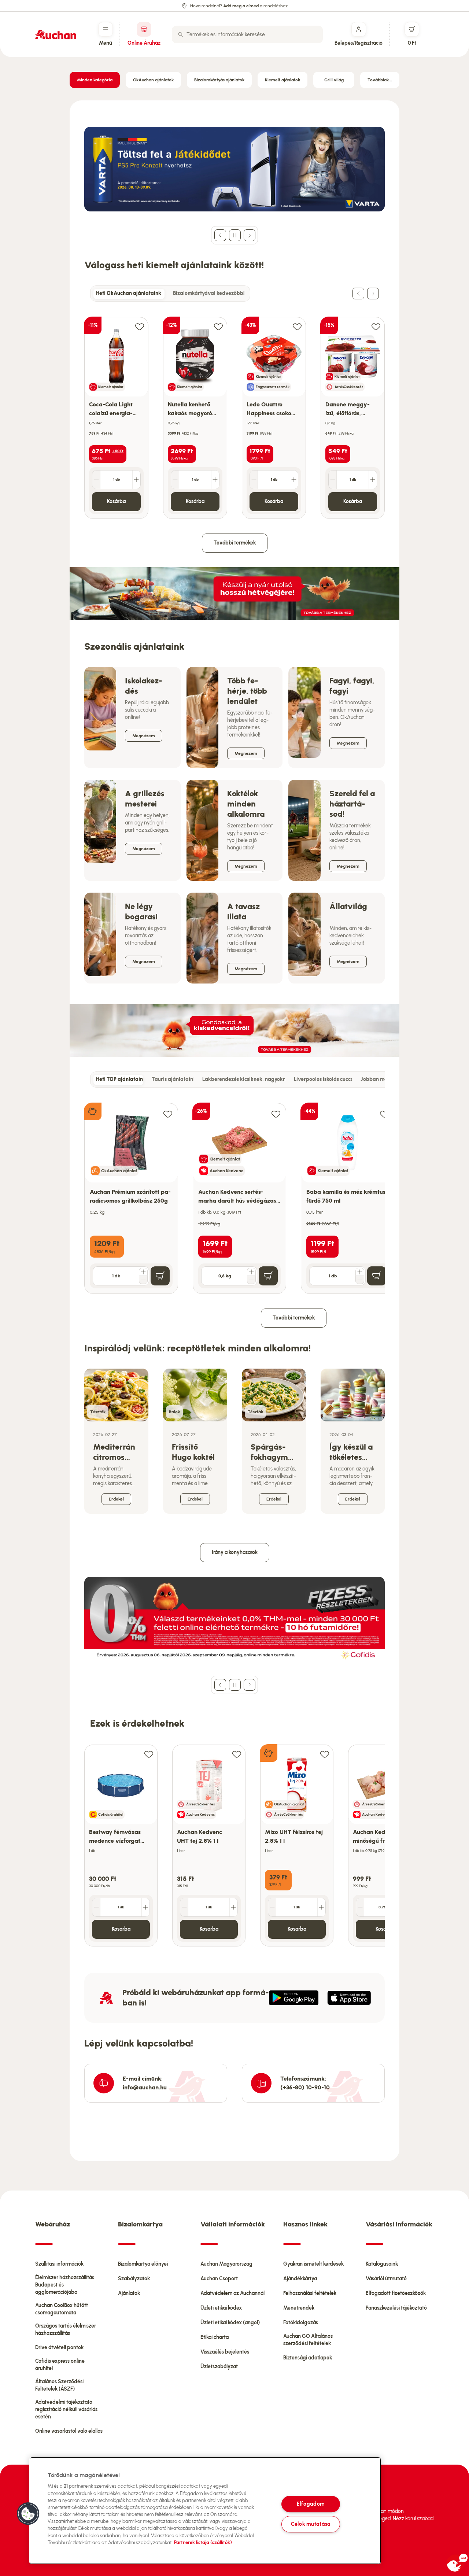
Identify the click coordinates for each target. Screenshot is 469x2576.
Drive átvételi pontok (59, 2348)
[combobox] (247, 34)
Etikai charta (215, 2337)
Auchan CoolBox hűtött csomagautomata (62, 2309)
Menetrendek (299, 2308)
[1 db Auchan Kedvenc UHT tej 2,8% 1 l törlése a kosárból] (184, 1907)
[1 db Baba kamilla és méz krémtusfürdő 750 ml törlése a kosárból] (360, 1280)
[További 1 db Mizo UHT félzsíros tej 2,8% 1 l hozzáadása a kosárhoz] (321, 1907)
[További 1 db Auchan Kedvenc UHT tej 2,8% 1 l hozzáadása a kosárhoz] (233, 1907)
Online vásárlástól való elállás (69, 2431)
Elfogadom (311, 2504)
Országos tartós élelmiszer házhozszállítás (66, 2330)
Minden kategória (95, 80)
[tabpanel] (234, 410)
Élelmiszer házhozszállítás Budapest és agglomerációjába (65, 2285)
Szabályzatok (134, 2279)
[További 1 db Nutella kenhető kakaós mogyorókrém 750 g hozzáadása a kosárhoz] (215, 480)
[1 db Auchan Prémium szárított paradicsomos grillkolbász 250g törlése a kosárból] (143, 1280)
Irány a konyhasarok (235, 1552)
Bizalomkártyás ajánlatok (219, 80)
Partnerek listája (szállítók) (203, 2542)
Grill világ (334, 80)
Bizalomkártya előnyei (143, 2264)
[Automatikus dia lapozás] (235, 235)
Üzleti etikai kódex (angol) (230, 2323)
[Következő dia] (250, 235)
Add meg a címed (241, 6)
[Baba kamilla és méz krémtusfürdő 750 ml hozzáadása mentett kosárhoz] (384, 1114)
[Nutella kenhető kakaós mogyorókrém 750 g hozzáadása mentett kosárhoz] (218, 326)
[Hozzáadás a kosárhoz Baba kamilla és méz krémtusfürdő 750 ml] (377, 1276)
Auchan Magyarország (226, 2264)
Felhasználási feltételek (310, 2293)
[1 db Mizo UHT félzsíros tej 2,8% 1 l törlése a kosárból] (272, 1907)
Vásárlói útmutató (386, 2279)
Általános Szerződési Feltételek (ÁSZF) (59, 2385)
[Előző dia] (220, 235)
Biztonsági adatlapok (308, 2358)
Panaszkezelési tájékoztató (396, 2308)
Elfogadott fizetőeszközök (396, 2293)
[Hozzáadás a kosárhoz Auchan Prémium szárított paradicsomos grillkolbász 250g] (160, 1276)
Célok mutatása (311, 2524)
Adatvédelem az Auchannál (232, 2293)
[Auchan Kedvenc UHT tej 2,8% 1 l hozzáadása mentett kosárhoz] (237, 1754)
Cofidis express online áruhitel (60, 2365)
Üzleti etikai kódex (221, 2308)
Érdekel (116, 1499)
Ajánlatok (129, 2293)
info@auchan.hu (145, 2087)
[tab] (129, 294)
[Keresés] (181, 34)
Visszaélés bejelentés (225, 2352)
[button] (28, 2514)
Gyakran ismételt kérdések (313, 2264)
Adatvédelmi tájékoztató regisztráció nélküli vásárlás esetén (66, 2409)
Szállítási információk (59, 2264)
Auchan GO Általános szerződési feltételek (308, 2340)
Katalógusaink (382, 2264)
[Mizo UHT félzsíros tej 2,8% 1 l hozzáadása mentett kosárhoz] (325, 1754)
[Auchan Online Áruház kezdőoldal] (56, 34)
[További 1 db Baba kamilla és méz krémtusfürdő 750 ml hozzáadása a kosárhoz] (360, 1272)
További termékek (235, 543)
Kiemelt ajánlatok (282, 80)
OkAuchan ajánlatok (153, 80)
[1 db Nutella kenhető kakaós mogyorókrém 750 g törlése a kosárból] (175, 480)
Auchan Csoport (219, 2279)
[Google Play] (294, 1998)
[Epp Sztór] (349, 1998)
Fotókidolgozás (301, 2323)
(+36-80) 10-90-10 (305, 2087)
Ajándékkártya (300, 2279)
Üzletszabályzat (219, 2367)
